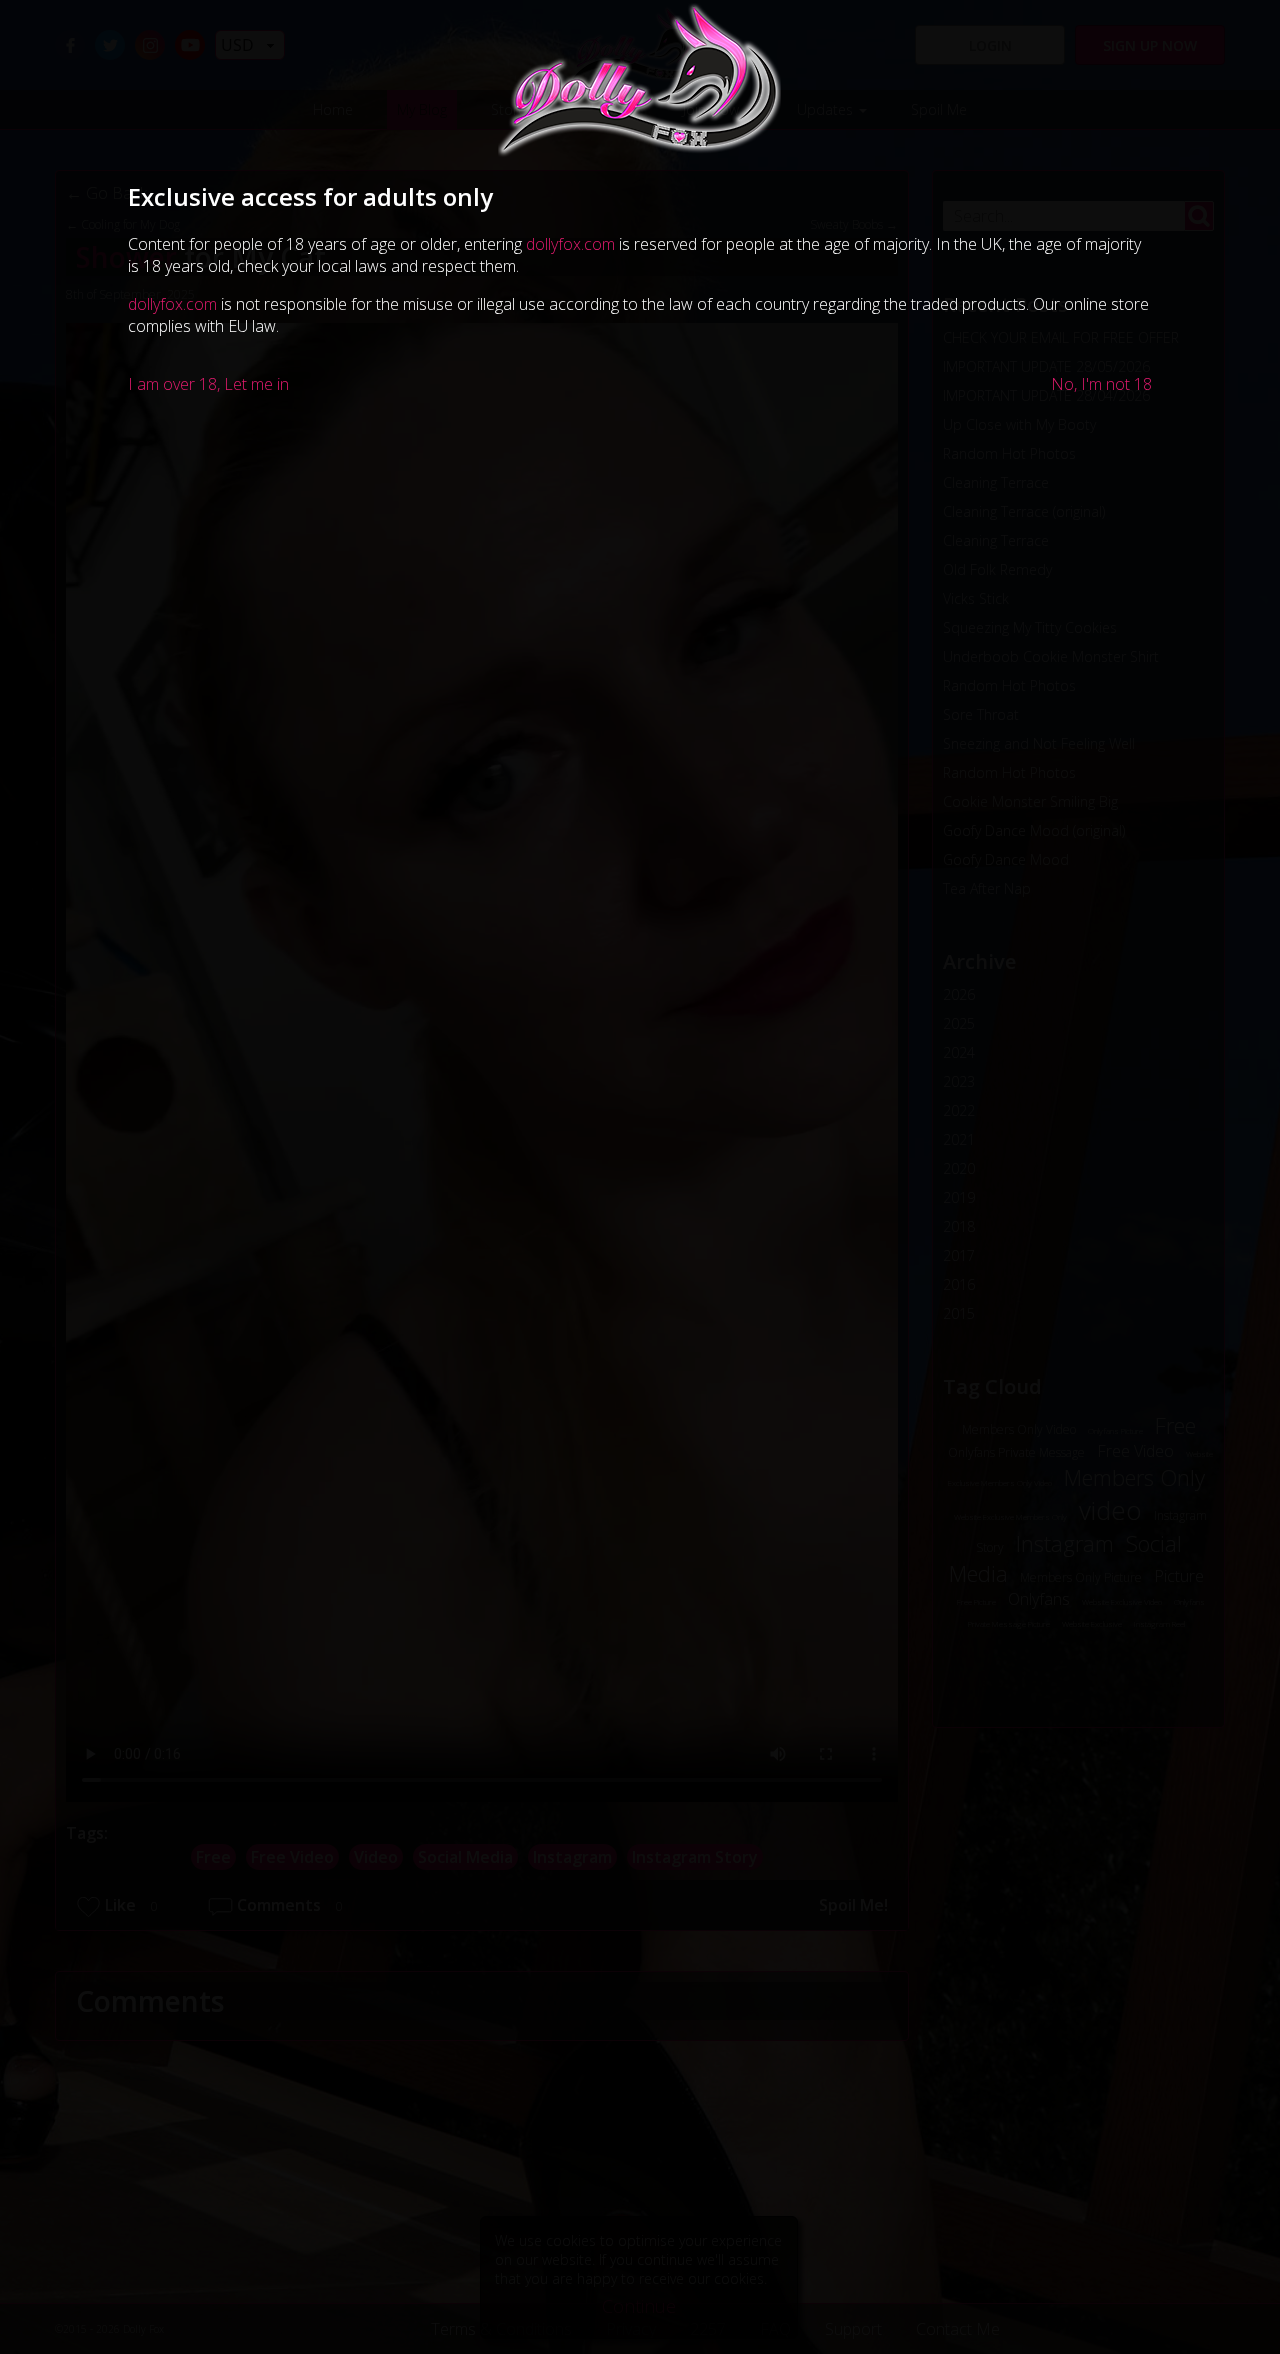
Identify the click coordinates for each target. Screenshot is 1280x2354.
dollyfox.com (570, 244)
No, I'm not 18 (1101, 384)
